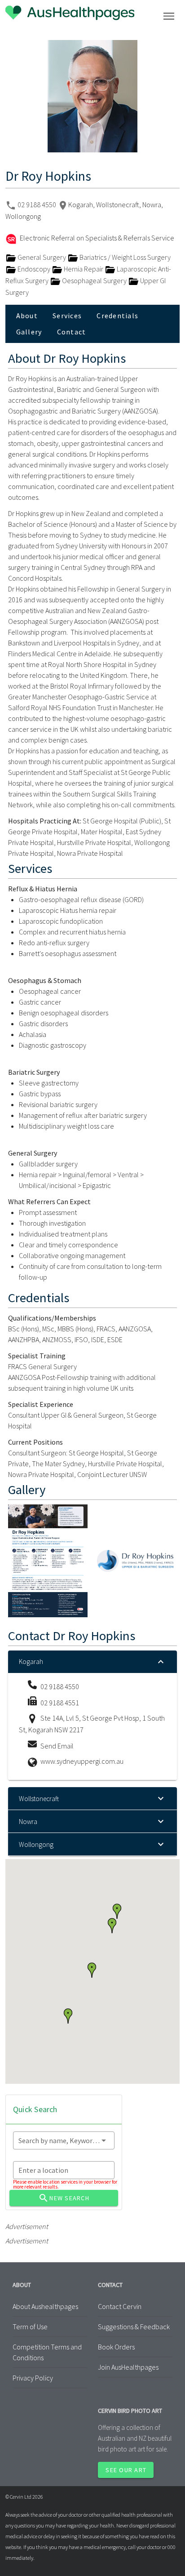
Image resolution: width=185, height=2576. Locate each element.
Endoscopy (34, 269)
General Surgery (42, 257)
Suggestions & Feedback (134, 2327)
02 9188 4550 (37, 205)
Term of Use (30, 2327)
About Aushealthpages (45, 2306)
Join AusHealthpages (128, 2367)
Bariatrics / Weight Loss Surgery (124, 257)
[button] (112, 1926)
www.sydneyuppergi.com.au (82, 1761)
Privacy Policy (33, 2378)
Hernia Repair (84, 269)
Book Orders (116, 2347)
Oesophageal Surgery (94, 280)
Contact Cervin (120, 2306)
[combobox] (64, 2140)
